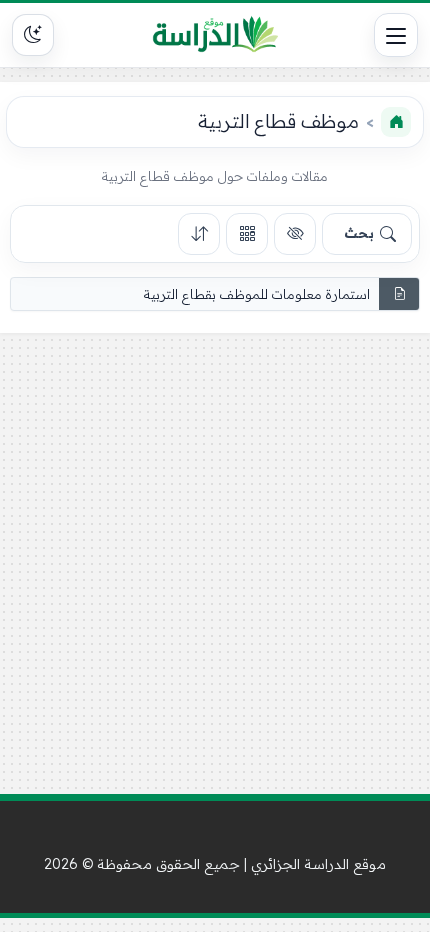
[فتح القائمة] (396, 35)
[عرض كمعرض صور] (247, 234)
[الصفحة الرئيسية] (396, 122)
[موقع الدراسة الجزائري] (215, 35)
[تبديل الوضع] (33, 35)
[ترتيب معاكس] (199, 234)
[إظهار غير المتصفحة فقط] (295, 234)
